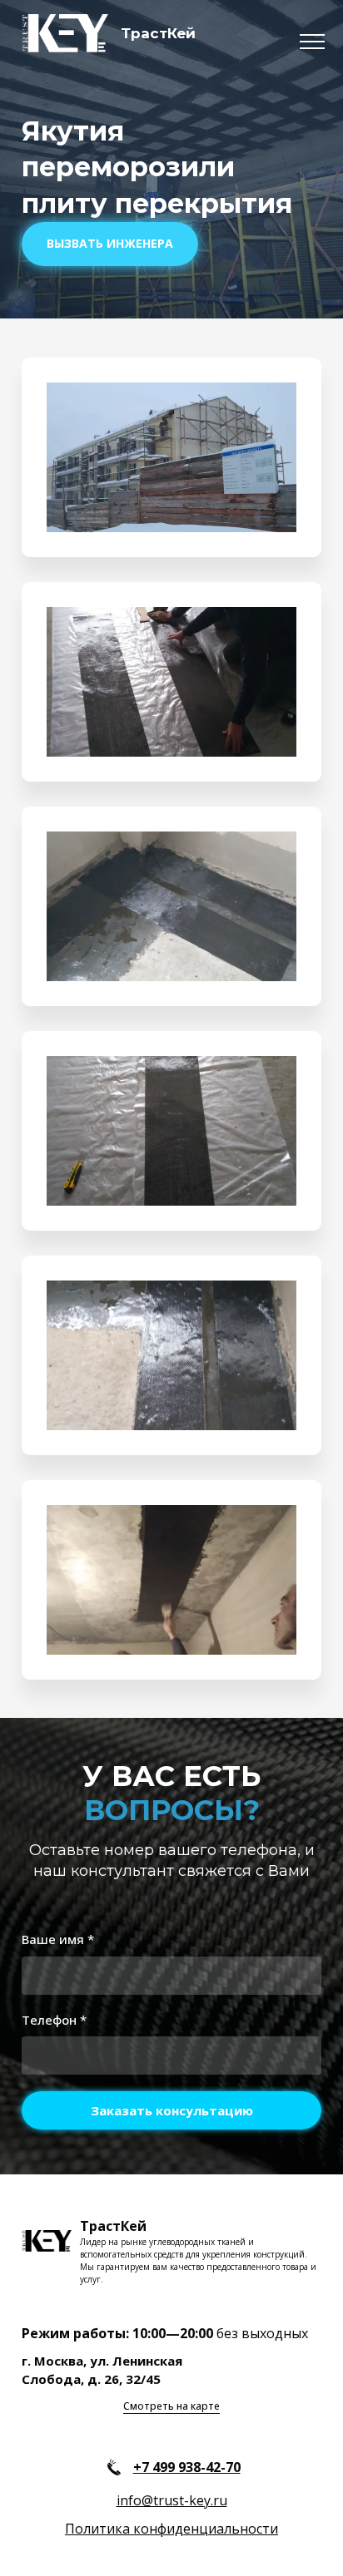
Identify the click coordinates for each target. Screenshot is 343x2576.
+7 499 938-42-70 (187, 2467)
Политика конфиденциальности (171, 2529)
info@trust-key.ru (172, 2500)
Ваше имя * (58, 1939)
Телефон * (54, 2020)
